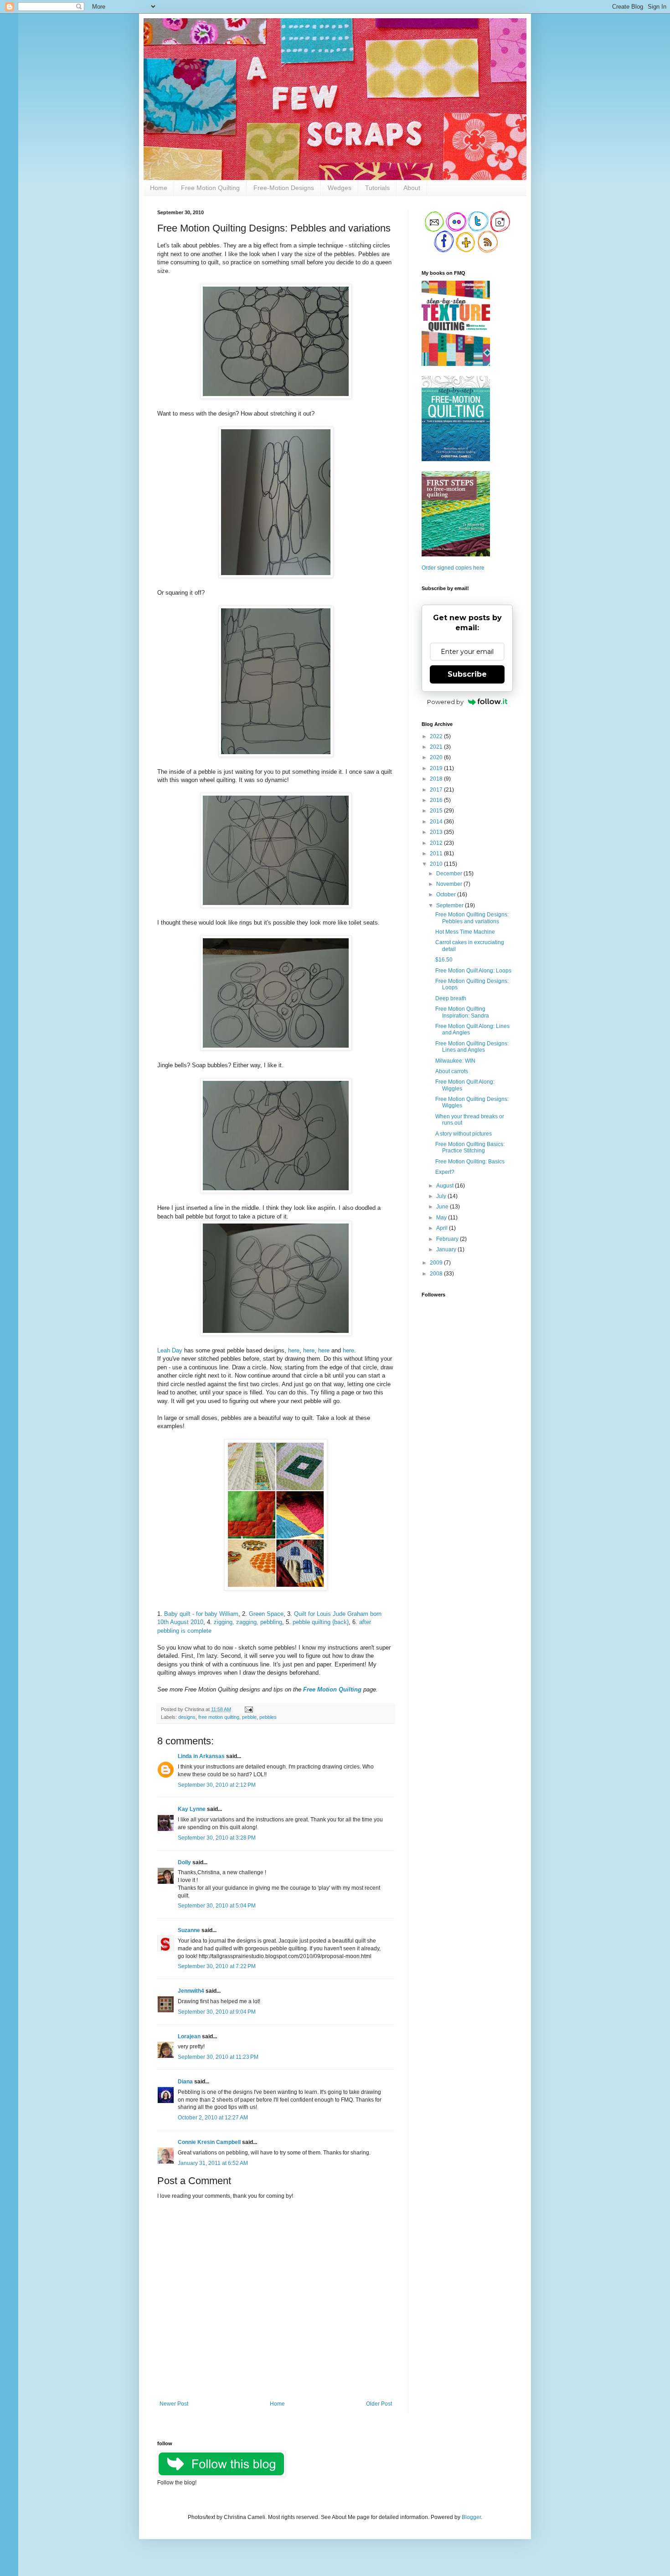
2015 (437, 811)
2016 (437, 800)
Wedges (340, 188)
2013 (437, 832)
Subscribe (467, 674)
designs (187, 1717)
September (451, 905)
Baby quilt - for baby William (201, 1614)
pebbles (268, 1717)
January (447, 1249)
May (442, 1218)
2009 (437, 1263)
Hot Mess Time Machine (465, 932)
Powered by (445, 702)
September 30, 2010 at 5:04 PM (217, 1906)
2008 (437, 1274)
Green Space (266, 1614)
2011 (437, 854)
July (442, 1196)
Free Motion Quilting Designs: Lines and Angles (472, 1047)
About (412, 188)
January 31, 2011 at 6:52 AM (213, 2163)
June (443, 1207)
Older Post (379, 2404)
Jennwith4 (191, 1991)
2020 (437, 757)
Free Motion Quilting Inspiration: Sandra (462, 1012)
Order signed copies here (453, 568)
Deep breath (451, 998)
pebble (249, 1717)
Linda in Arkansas (202, 1756)
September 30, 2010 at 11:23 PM (218, 2057)
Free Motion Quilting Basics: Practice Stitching (470, 1147)
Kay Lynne (192, 1809)
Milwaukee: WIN (455, 1061)
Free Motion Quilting (210, 188)
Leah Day (170, 1350)
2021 (437, 747)
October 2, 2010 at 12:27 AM (213, 2118)
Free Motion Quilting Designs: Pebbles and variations (472, 918)
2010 (437, 864)
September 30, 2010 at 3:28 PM (217, 1838)
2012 (437, 843)
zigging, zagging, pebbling (248, 1622)
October (447, 895)
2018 (437, 779)
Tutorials (377, 188)
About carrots (452, 1071)
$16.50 (444, 960)
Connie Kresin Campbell (209, 2142)
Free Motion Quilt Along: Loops (473, 971)
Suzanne (189, 1930)
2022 (437, 736)
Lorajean (189, 2036)
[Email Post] (248, 1709)
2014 (437, 822)
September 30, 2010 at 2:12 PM (217, 1785)
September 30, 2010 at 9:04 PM (217, 2012)
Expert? (445, 1172)
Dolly (184, 1862)
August (446, 1186)
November (450, 884)
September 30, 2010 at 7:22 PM (217, 1966)
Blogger (471, 2517)
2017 (437, 790)
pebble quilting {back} (321, 1622)
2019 (437, 768)
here (294, 1350)
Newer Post (174, 2404)
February (448, 1239)
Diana (185, 2082)
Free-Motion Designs (284, 188)
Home (159, 188)
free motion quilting (219, 1717)
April (443, 1228)
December (450, 874)
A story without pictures (464, 1134)
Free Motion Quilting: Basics (470, 1162)
